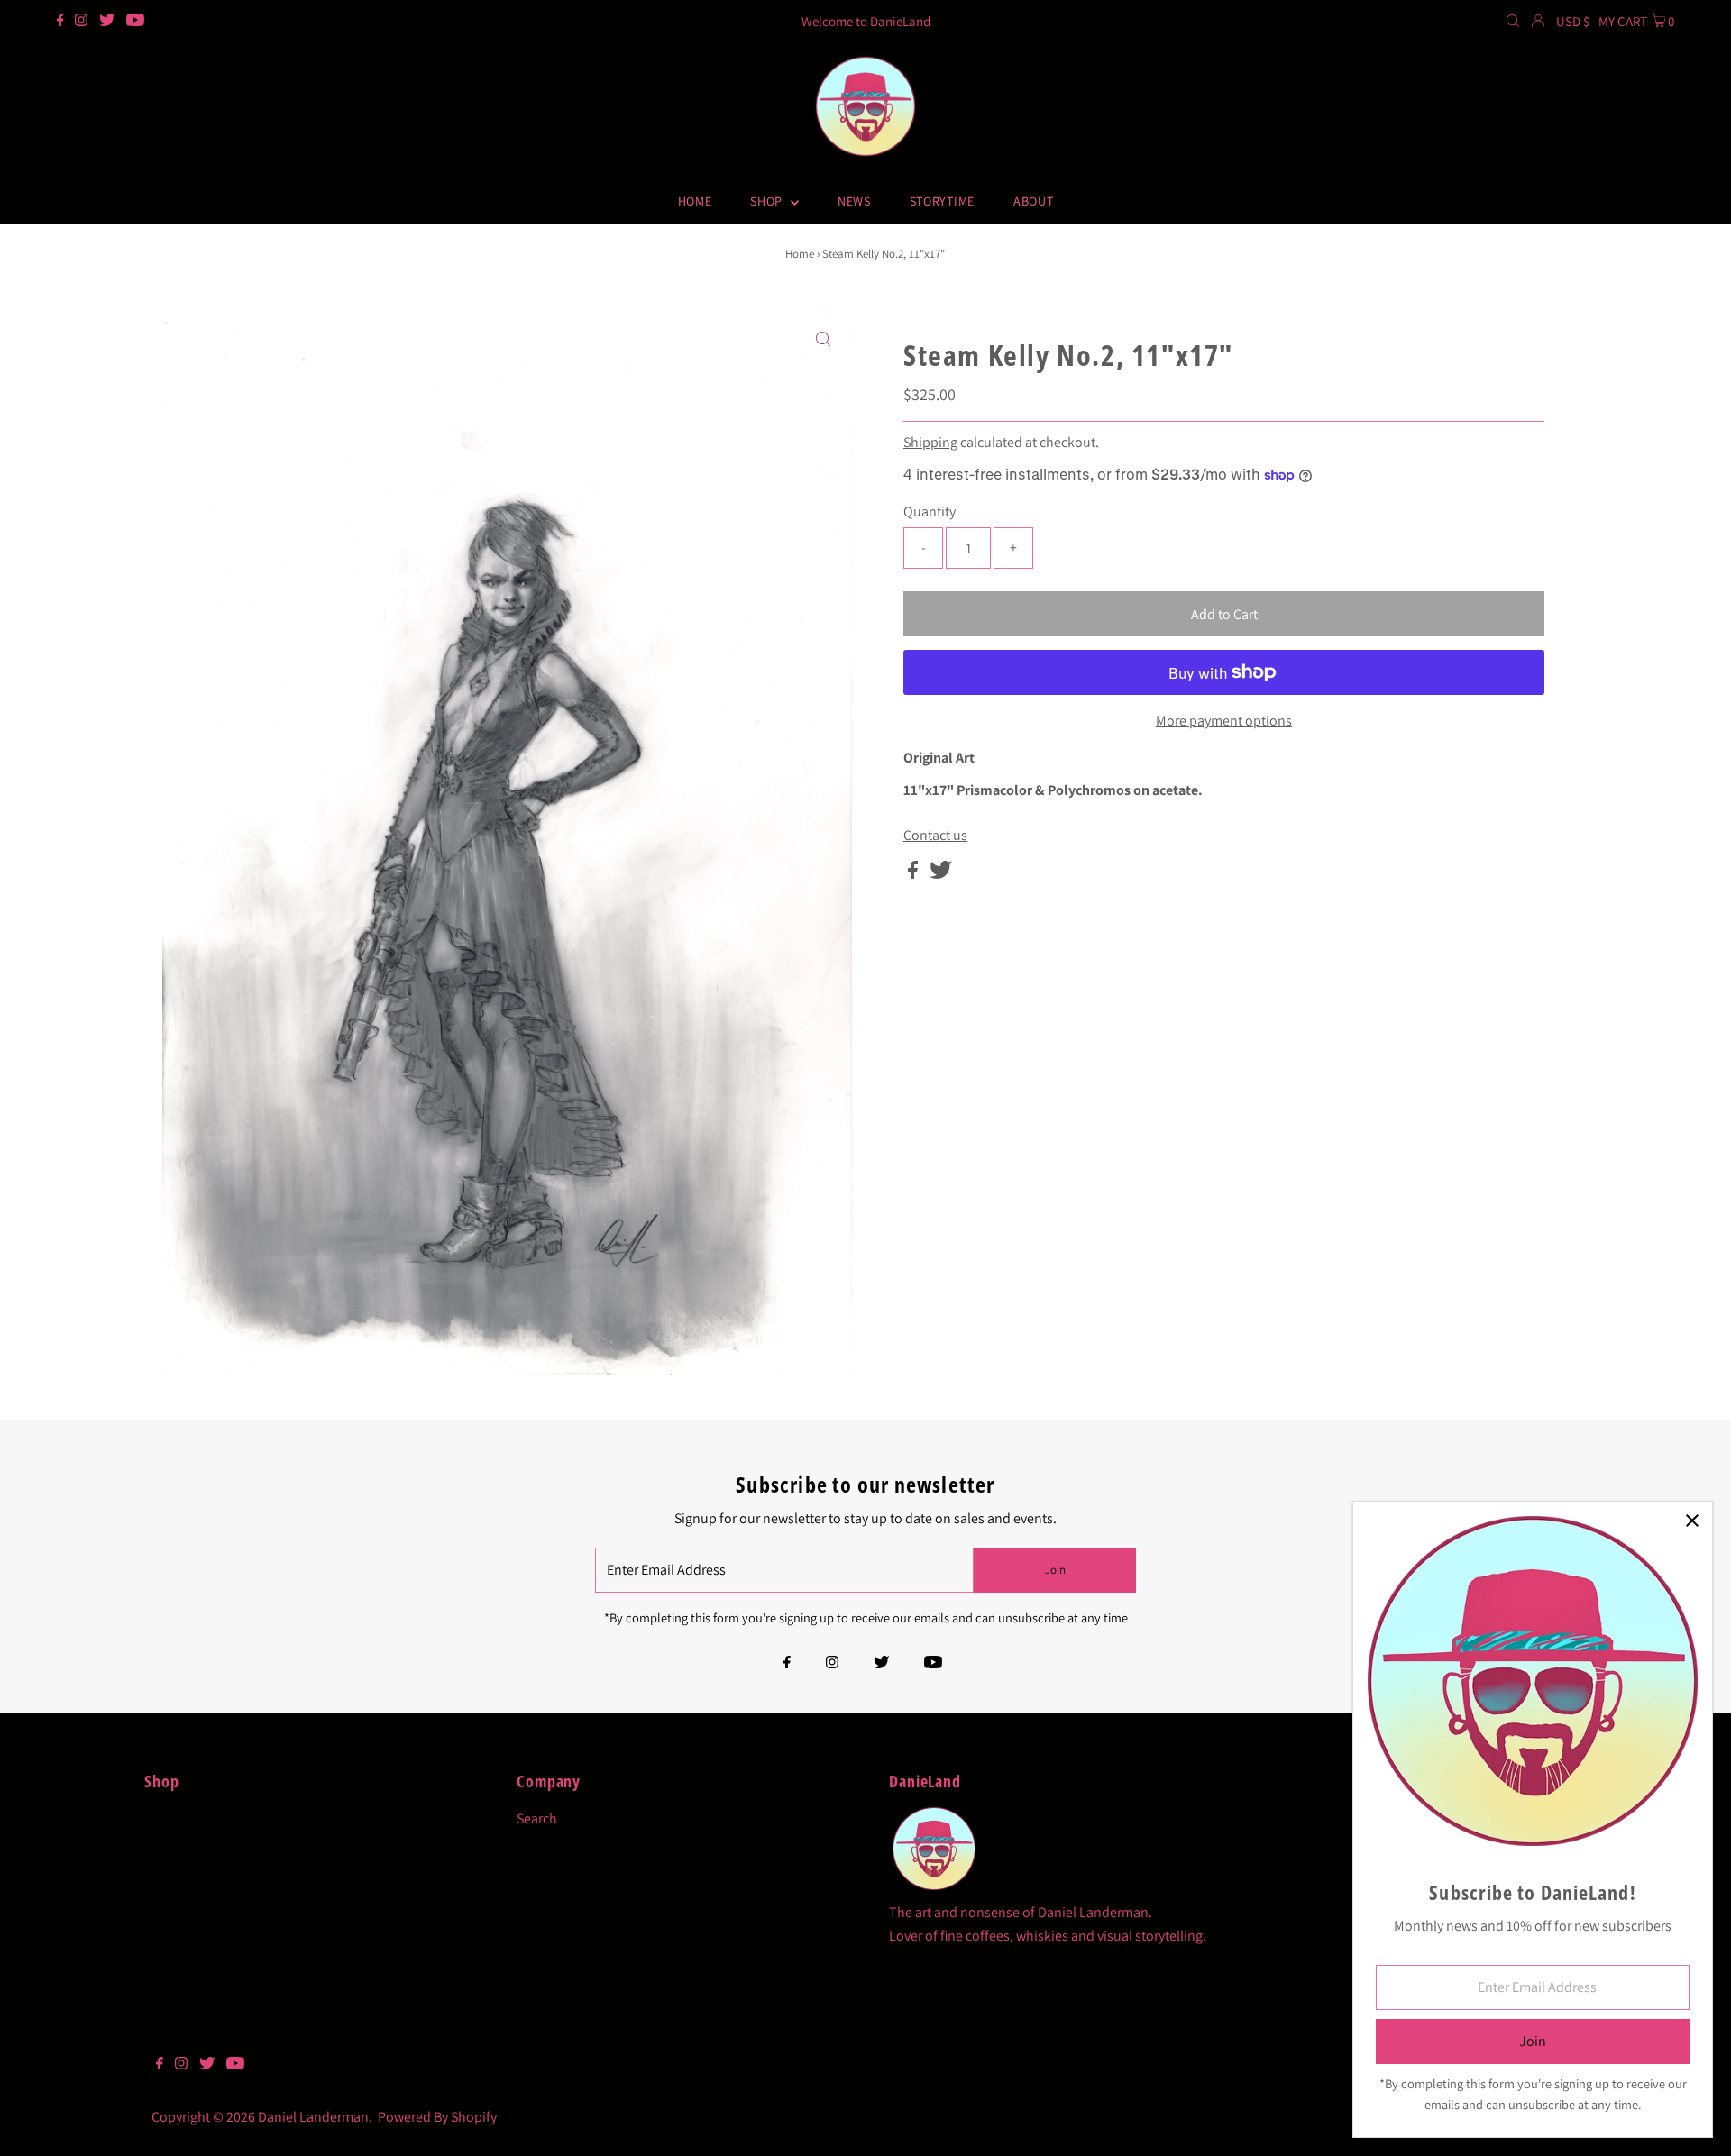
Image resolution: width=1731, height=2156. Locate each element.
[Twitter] (107, 22)
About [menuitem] (1034, 201)
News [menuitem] (854, 201)
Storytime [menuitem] (942, 201)
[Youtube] (135, 22)
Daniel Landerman (313, 2117)
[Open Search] (1513, 22)
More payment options (1224, 721)
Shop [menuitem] (768, 201)
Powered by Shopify (437, 2117)
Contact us (935, 836)
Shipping (930, 442)
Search (537, 1818)
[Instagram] (81, 22)
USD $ (1573, 21)
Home (800, 254)
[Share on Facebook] (914, 874)
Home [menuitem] (695, 201)
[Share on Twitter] (941, 874)
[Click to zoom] (823, 340)
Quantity (930, 512)
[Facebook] (60, 22)
